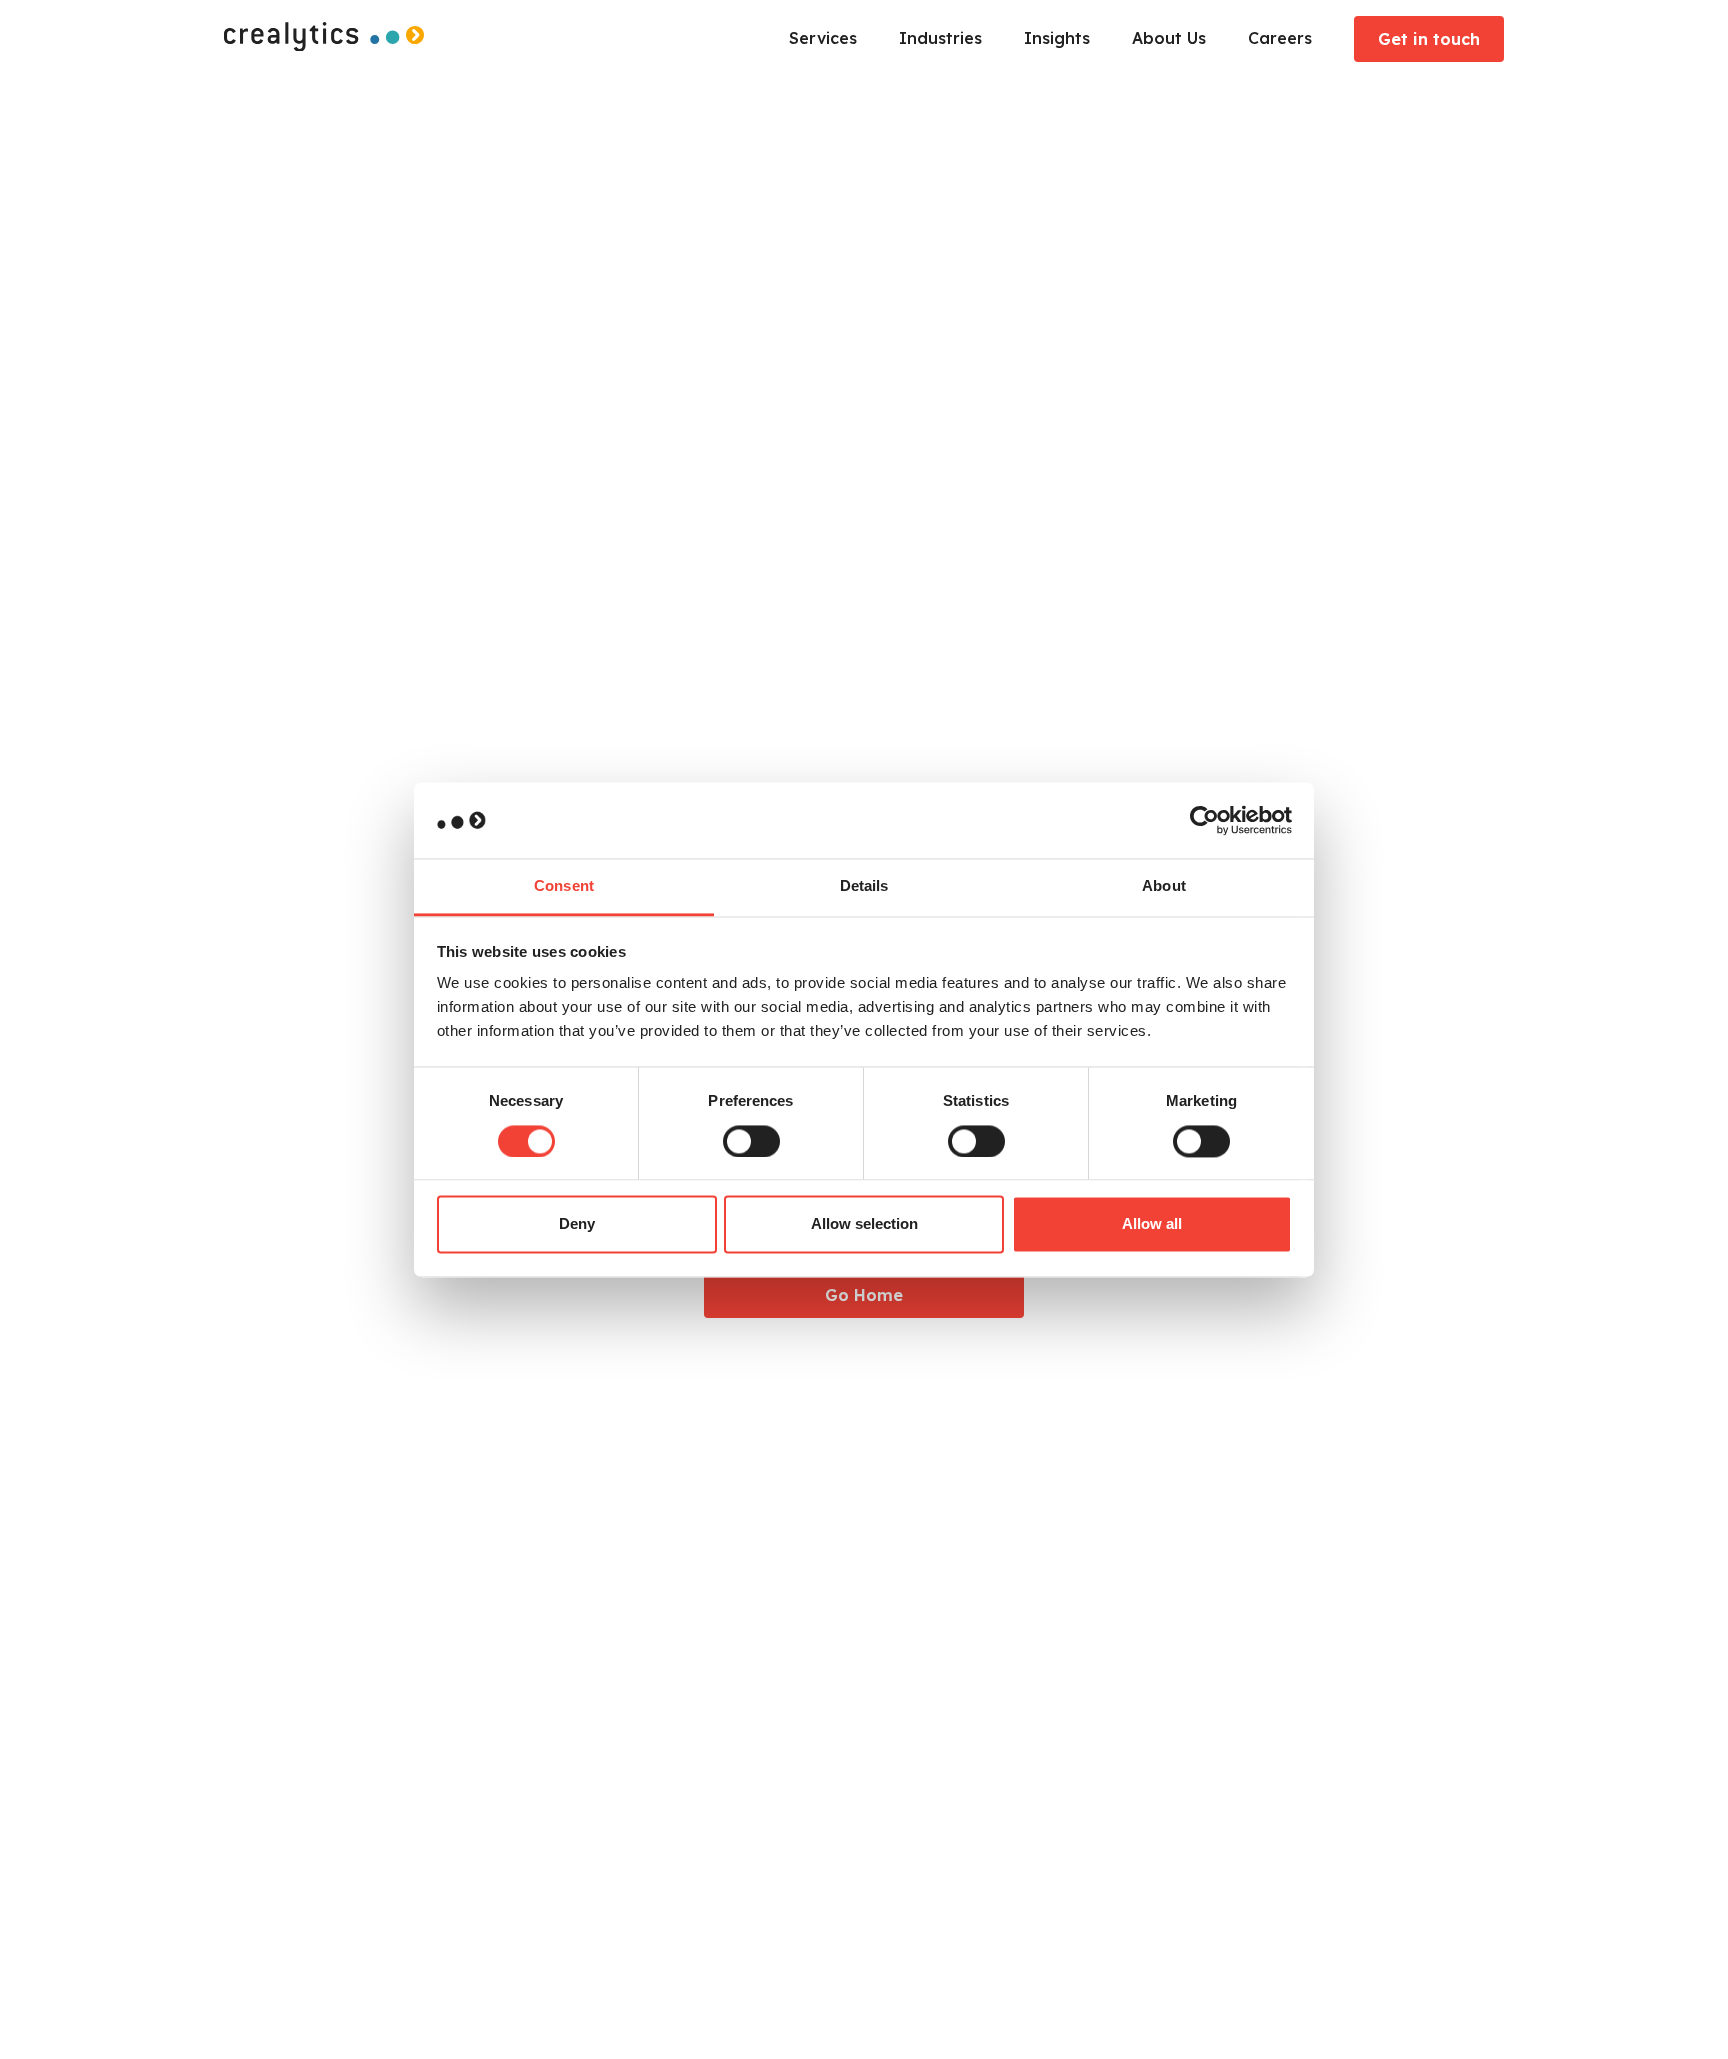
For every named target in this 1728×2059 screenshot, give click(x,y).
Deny (577, 1224)
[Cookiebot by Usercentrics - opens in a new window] (1204, 820)
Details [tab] (864, 886)
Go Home (864, 1295)
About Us (1169, 38)
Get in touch (1429, 39)
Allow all (1152, 1224)
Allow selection (864, 1224)
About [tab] (1164, 886)
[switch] (751, 1141)
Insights (1057, 38)
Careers (1280, 38)
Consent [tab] (564, 886)
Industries (940, 38)
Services (823, 38)
